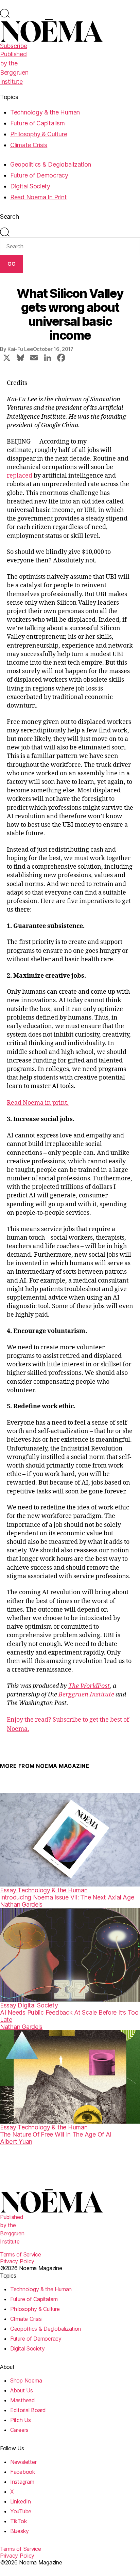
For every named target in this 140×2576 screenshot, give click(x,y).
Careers (19, 2430)
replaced (20, 476)
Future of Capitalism (38, 123)
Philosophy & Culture (39, 134)
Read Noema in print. (38, 1103)
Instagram (22, 2482)
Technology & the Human (45, 112)
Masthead (23, 2400)
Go (12, 264)
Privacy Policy (17, 2261)
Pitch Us (21, 2420)
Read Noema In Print (39, 197)
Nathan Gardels (21, 1904)
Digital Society (30, 186)
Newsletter (23, 2462)
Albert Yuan (16, 2142)
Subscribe (14, 46)
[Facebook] (61, 359)
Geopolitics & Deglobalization (51, 164)
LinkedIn (21, 2501)
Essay (9, 1890)
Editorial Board (28, 2410)
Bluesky (20, 2531)
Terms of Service (21, 2254)
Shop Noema (26, 2380)
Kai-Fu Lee (20, 349)
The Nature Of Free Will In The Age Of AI (56, 2134)
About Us (22, 2390)
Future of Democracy (39, 175)
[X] (7, 359)
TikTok (19, 2521)
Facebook (23, 2472)
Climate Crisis (29, 145)
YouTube (21, 2511)
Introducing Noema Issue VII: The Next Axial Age (67, 1897)
